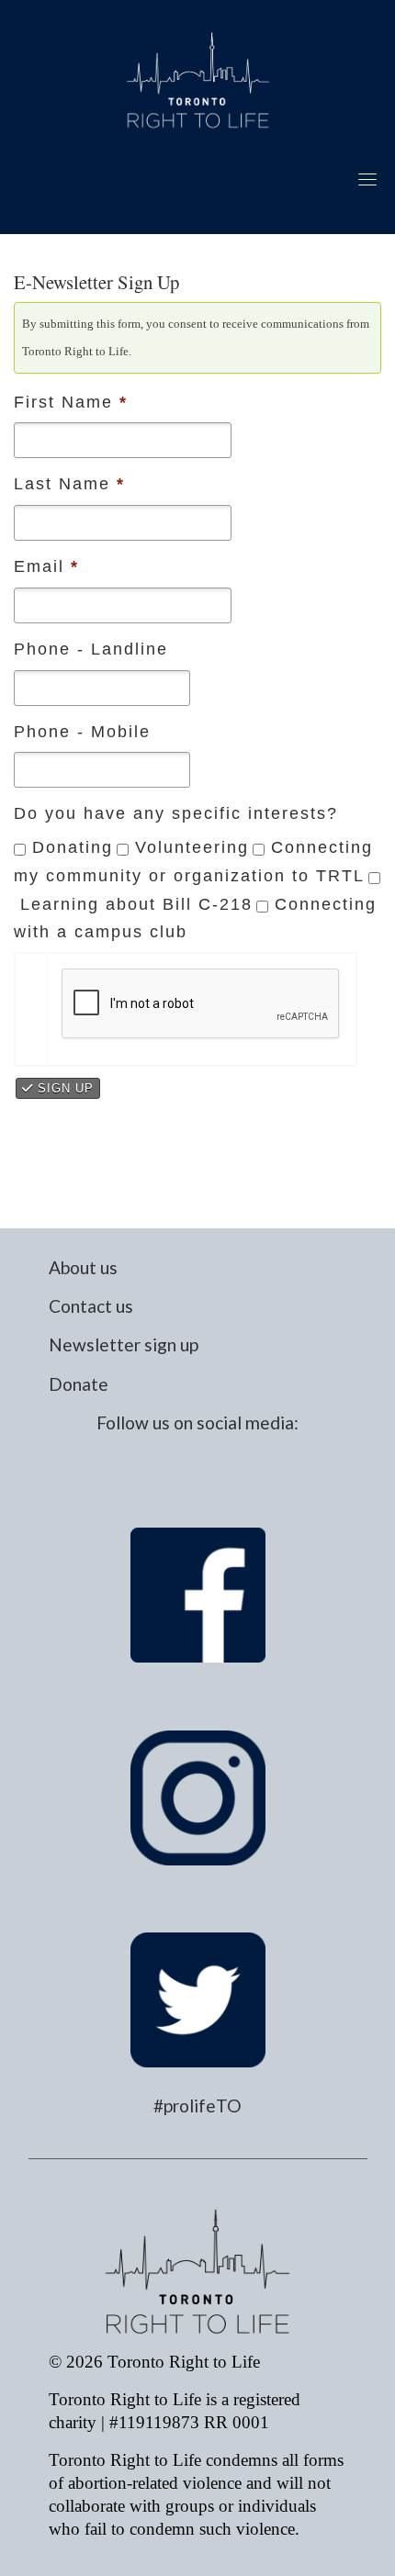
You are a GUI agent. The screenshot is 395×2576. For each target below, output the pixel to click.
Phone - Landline (91, 649)
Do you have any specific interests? (176, 813)
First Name (71, 402)
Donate (79, 1384)
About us (83, 1267)
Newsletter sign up (124, 1344)
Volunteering (192, 847)
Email (46, 566)
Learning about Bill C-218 (136, 904)
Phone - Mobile (82, 732)
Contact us (91, 1306)
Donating (73, 847)
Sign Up (63, 1088)
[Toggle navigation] (367, 179)
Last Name (69, 484)
